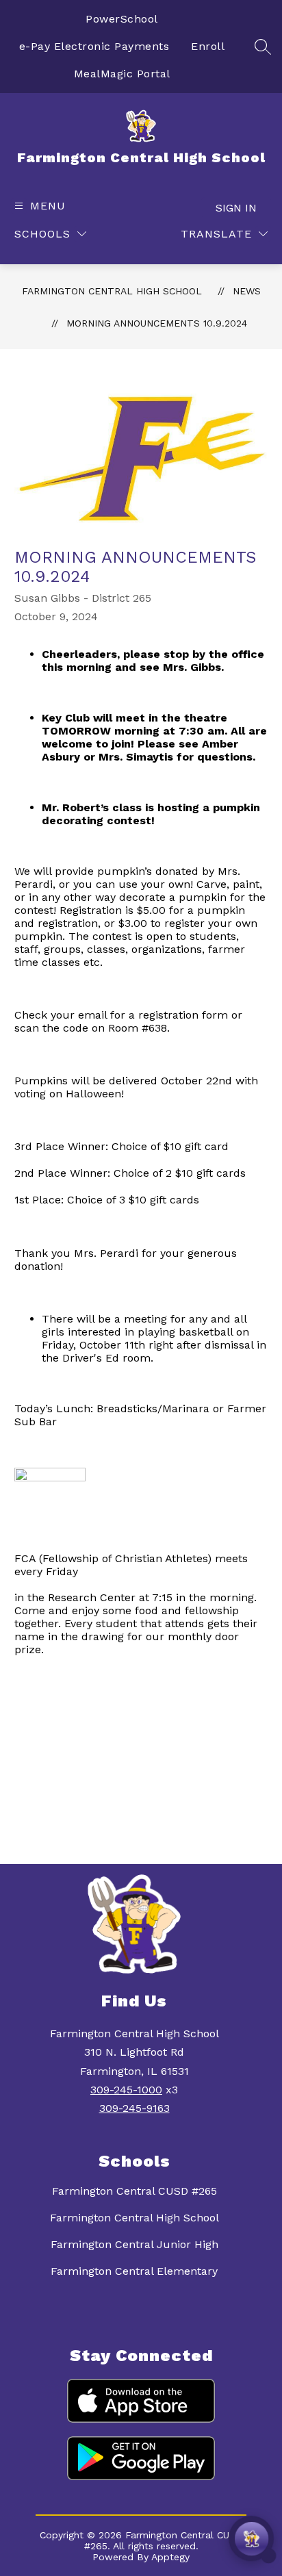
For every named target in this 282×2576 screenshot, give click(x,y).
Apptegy (170, 2557)
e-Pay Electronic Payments (94, 46)
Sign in (236, 208)
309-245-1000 (126, 2090)
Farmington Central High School (112, 291)
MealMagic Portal (122, 74)
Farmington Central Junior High (134, 2244)
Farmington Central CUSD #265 (134, 2191)
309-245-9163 (134, 2108)
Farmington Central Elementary (134, 2271)
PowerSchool (122, 19)
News (247, 291)
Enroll (208, 46)
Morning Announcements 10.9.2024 (157, 323)
